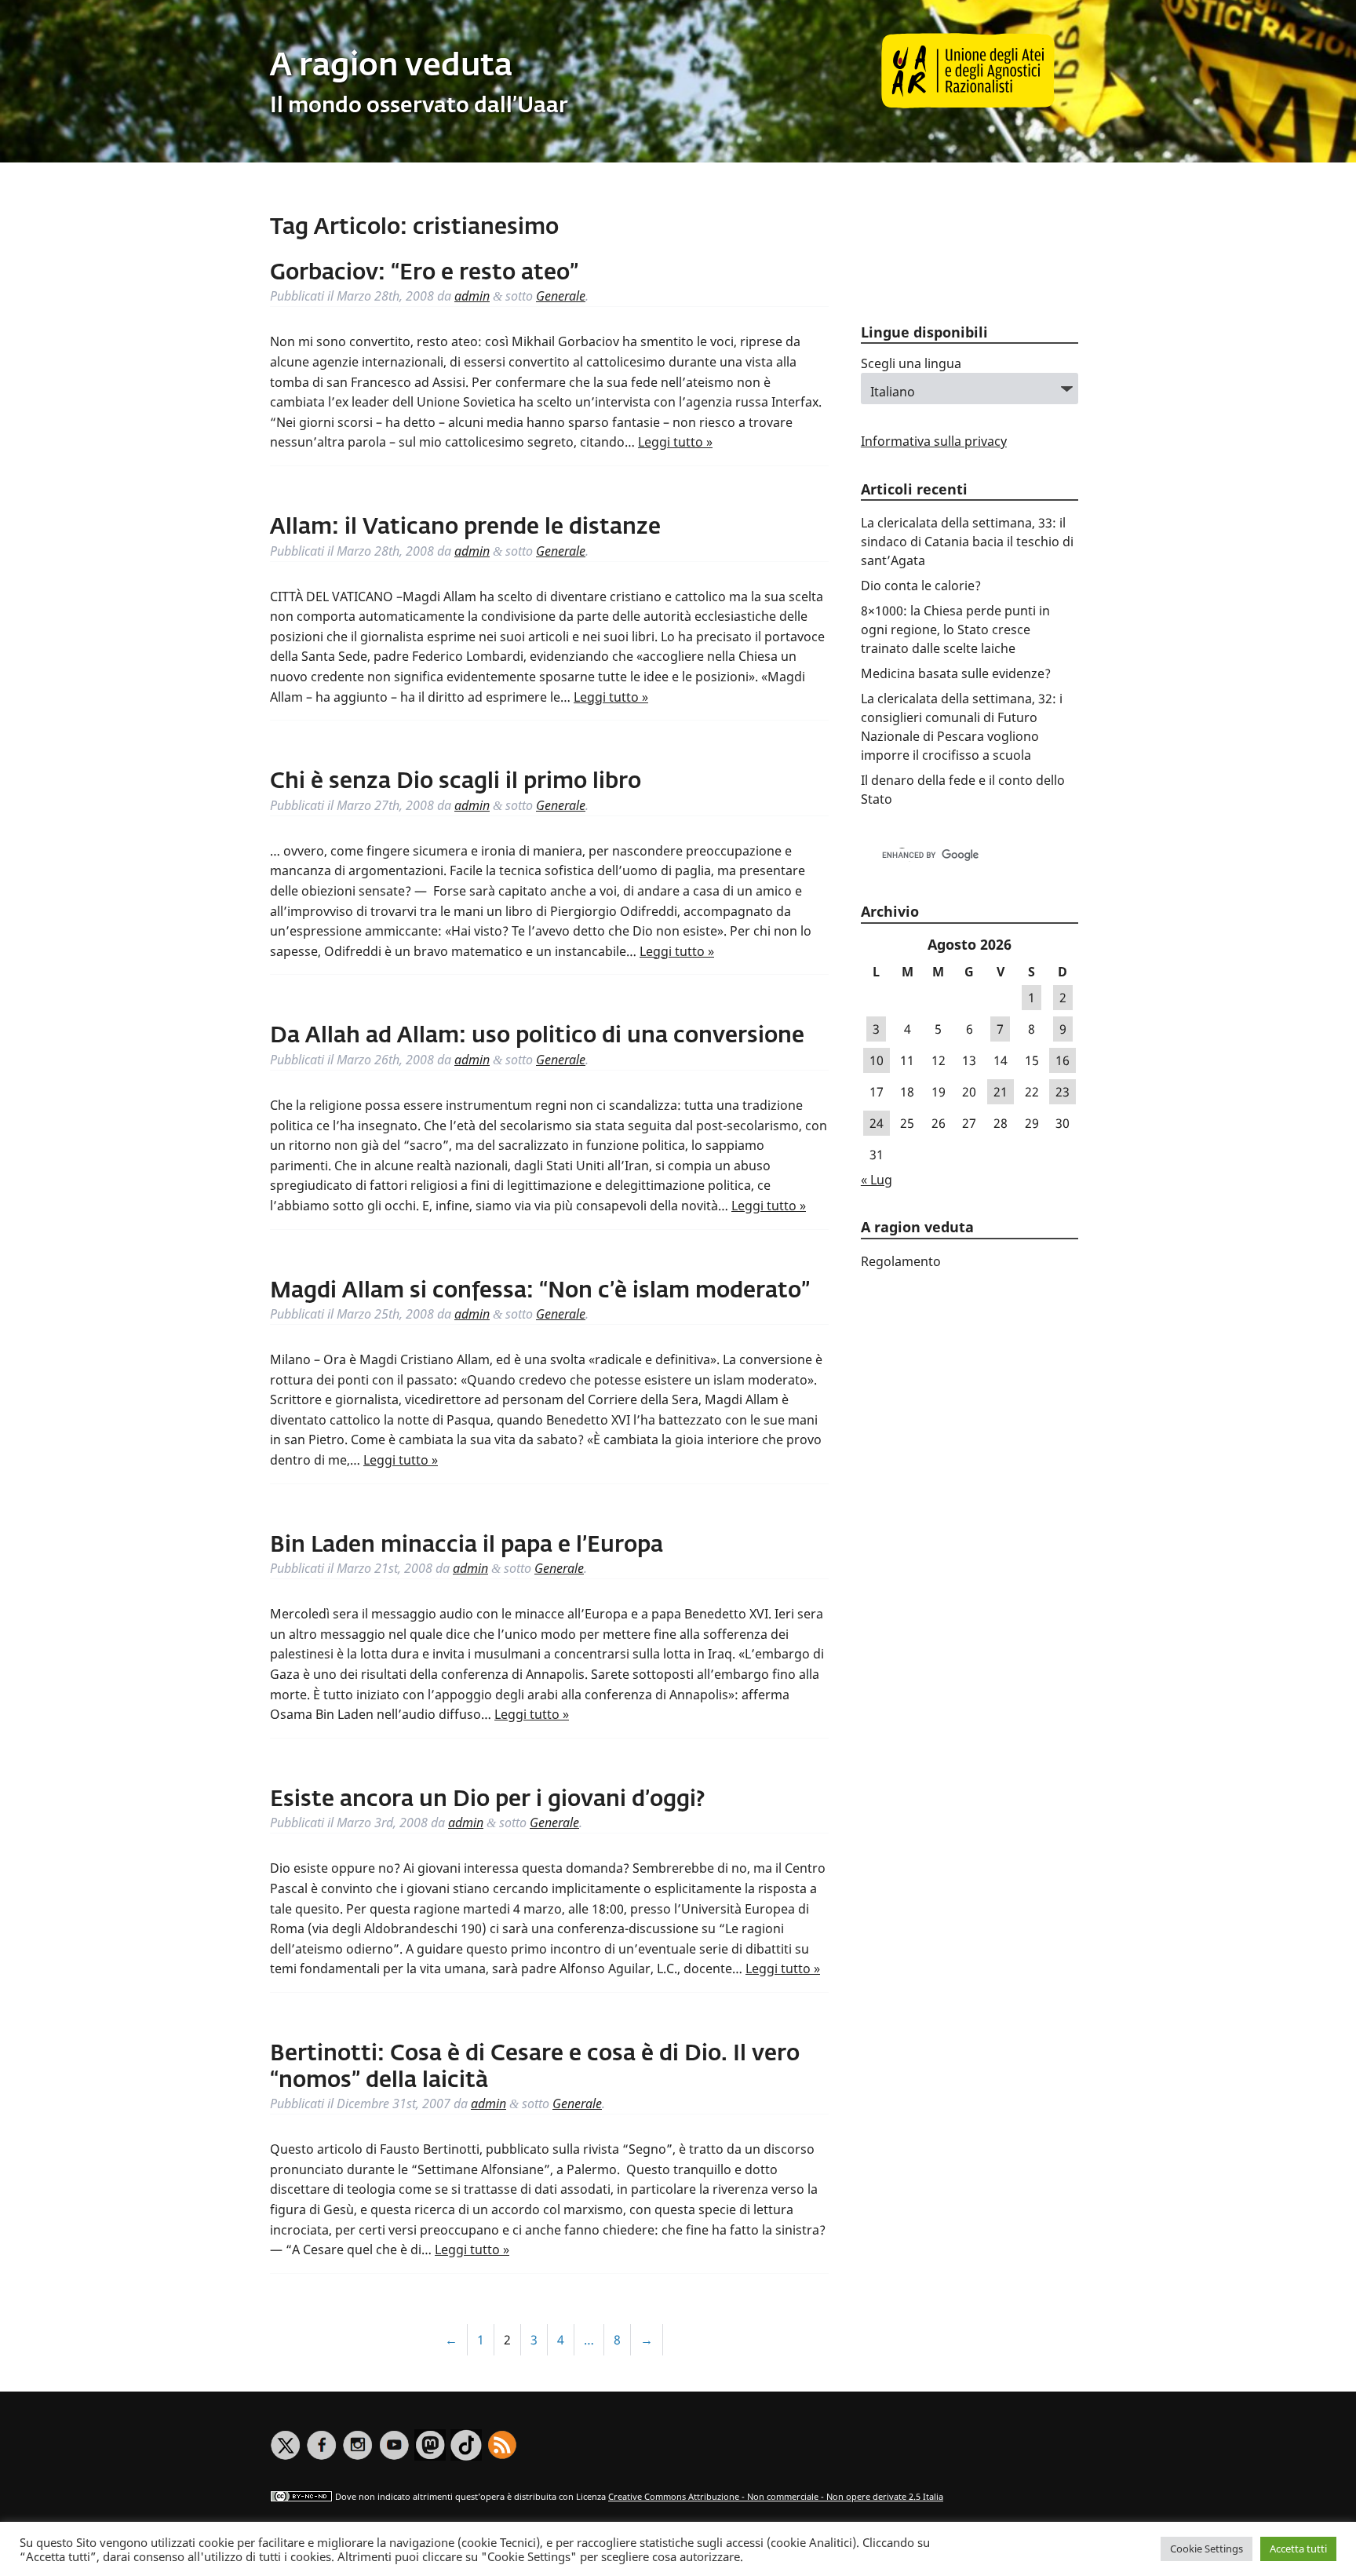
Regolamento (901, 1261)
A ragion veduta (391, 67)
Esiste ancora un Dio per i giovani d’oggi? (487, 1800)
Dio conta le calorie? (921, 586)
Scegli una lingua (911, 363)
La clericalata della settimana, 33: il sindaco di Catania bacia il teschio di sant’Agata (967, 542)
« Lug (877, 1180)
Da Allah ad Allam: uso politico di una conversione (537, 1036)
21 (1001, 1092)
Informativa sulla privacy (934, 441)
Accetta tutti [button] (1298, 2549)
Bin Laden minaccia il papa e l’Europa (467, 1545)
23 (1063, 1092)
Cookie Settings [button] (1207, 2549)
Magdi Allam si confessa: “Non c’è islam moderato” (540, 1291)
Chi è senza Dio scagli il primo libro (456, 782)
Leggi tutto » (675, 442)
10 (877, 1060)
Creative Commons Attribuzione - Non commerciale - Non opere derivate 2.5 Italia (776, 2496)
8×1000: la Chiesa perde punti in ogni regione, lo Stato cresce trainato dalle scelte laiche (955, 629)
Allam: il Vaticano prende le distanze (465, 527)
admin (472, 296)
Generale (561, 296)
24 (877, 1123)
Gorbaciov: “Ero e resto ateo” (424, 273)
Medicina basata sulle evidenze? (956, 673)
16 (1063, 1060)
